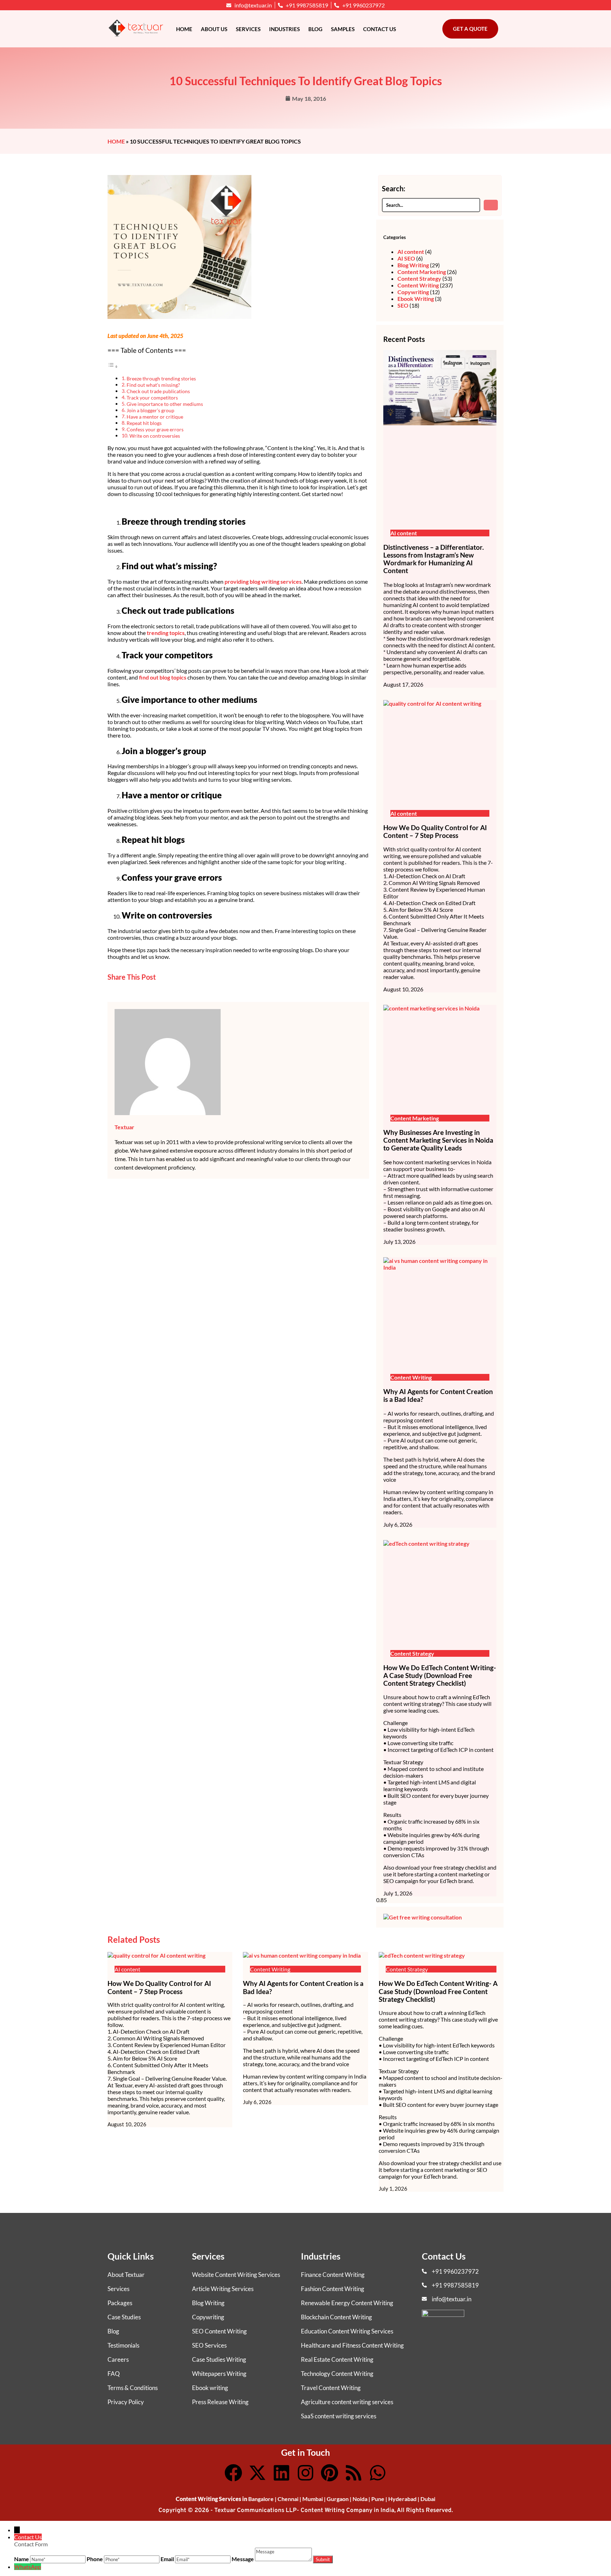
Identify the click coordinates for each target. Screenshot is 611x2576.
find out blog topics (163, 677)
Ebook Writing (416, 299)
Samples (343, 29)
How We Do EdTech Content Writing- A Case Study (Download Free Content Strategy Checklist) (440, 1675)
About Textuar (126, 2275)
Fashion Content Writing (333, 2289)
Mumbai (313, 2499)
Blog (315, 29)
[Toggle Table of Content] (113, 366)
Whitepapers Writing (219, 2374)
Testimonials (123, 2345)
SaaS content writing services (339, 2416)
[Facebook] (233, 2473)
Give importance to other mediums (165, 404)
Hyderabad (402, 2499)
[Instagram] (305, 2473)
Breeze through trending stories (161, 378)
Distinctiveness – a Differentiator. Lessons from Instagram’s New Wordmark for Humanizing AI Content (433, 559)
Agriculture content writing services (347, 2402)
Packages (120, 2303)
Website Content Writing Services (236, 2275)
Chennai (288, 2499)
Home (184, 29)
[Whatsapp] (378, 2473)
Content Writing (418, 285)
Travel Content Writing (331, 2388)
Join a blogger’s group (150, 410)
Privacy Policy (126, 2402)
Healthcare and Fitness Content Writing (352, 2345)
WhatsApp (28, 2567)
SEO (403, 305)
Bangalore (261, 2499)
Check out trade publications (158, 391)
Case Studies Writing (219, 2359)
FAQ (114, 2374)
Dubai (428, 2499)
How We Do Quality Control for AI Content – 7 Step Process (435, 832)
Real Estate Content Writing (337, 2359)
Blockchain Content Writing (336, 2317)
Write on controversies (155, 436)
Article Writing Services (223, 2289)
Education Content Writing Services (347, 2331)
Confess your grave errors (155, 429)
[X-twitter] (257, 2473)
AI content (411, 252)
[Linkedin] (281, 2473)
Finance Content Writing (333, 2275)
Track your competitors (152, 398)
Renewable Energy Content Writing (347, 2303)
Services (248, 29)
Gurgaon (338, 2499)
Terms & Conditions (133, 2388)
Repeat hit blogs (144, 423)
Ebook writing (210, 2388)
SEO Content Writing (219, 2331)
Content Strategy (419, 278)
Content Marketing (422, 272)
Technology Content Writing (337, 2374)
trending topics (166, 633)
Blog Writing (413, 265)
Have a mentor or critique (155, 417)
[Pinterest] (330, 2473)
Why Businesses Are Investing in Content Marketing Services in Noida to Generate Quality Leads (438, 1140)
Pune (378, 2499)
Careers (118, 2359)
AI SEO (406, 258)
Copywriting (413, 292)
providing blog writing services (263, 581)
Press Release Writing (220, 2402)
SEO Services (209, 2345)
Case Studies (124, 2317)
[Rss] (354, 2473)
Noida (360, 2499)
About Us (214, 29)
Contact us (380, 29)
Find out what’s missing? (153, 385)
